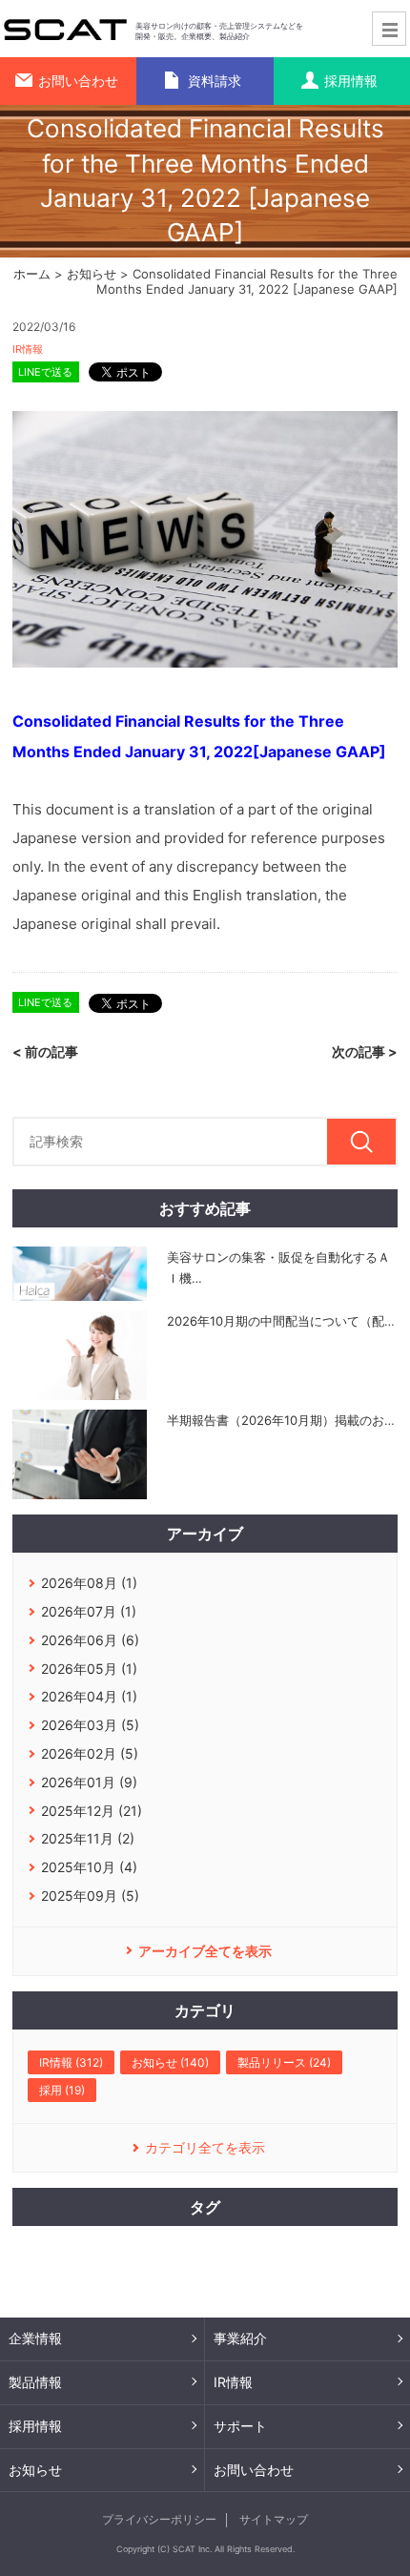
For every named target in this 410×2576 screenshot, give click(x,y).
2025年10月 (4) (89, 1867)
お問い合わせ (254, 2470)
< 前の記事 (45, 1051)
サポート (240, 2426)
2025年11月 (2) (88, 1838)
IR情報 (28, 349)
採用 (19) (62, 2090)
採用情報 (35, 2426)
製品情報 (35, 2382)
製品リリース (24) (284, 2062)
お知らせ (92, 274)
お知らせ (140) (170, 2062)
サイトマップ (274, 2519)
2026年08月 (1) (89, 1583)
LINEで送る (45, 372)
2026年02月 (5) (90, 1753)
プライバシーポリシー (159, 2519)
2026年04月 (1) (89, 1696)
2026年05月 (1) (89, 1669)
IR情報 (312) (71, 2062)
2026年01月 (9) (89, 1782)
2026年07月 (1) (89, 1611)
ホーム (32, 274)
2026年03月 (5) (90, 1725)
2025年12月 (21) (92, 1811)
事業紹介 (240, 2338)
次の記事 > (365, 1051)
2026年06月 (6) (90, 1640)
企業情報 (35, 2338)
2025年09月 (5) (90, 1896)
